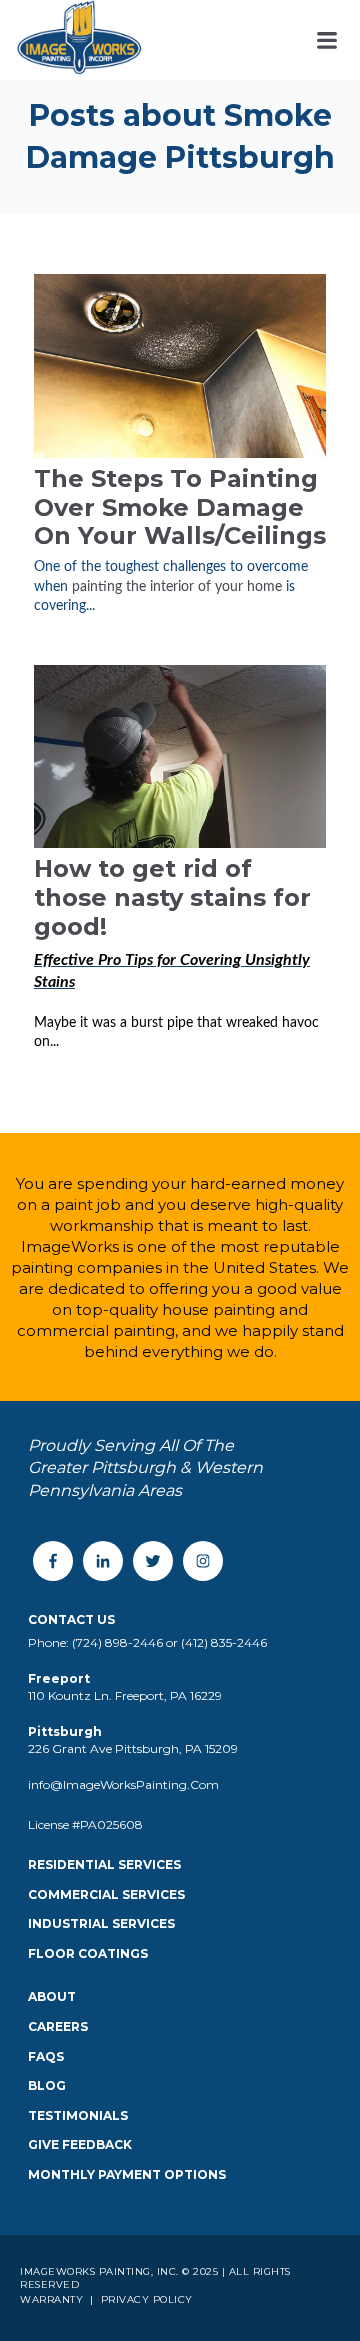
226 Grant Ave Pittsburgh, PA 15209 (133, 1748)
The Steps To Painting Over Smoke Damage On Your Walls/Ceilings (180, 507)
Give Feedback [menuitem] (80, 2144)
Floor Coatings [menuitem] (88, 1953)
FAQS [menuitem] (46, 2056)
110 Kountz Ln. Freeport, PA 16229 (125, 1695)
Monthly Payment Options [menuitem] (127, 2174)
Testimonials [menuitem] (78, 2115)
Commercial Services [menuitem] (106, 1894)
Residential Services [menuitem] (104, 1864)
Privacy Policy (145, 2299)
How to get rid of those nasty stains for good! (172, 897)
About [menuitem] (52, 1996)
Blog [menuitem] (47, 2085)
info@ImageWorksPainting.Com (123, 1784)
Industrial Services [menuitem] (101, 1923)
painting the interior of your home (179, 587)
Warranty (53, 2299)
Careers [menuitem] (58, 2026)
